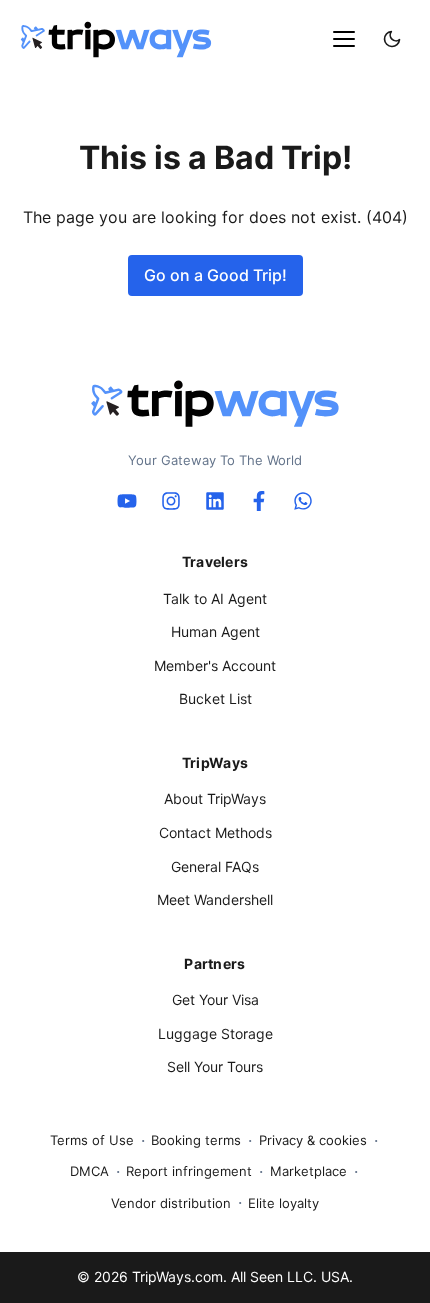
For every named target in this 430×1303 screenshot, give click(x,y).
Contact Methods (215, 832)
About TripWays (215, 798)
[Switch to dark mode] (392, 39)
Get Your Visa (215, 999)
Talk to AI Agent (215, 598)
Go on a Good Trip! (215, 275)
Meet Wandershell (215, 899)
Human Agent (215, 631)
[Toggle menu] (344, 39)
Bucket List (215, 698)
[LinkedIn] (215, 501)
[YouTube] (127, 501)
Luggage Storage (215, 1033)
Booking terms (196, 1140)
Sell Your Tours (215, 1066)
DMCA (89, 1171)
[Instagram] (171, 501)
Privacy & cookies (313, 1140)
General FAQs (215, 866)
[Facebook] (259, 501)
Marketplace (308, 1171)
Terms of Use (92, 1140)
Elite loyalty (283, 1203)
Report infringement (189, 1171)
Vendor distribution (171, 1203)
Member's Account (215, 665)
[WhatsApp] (303, 501)
